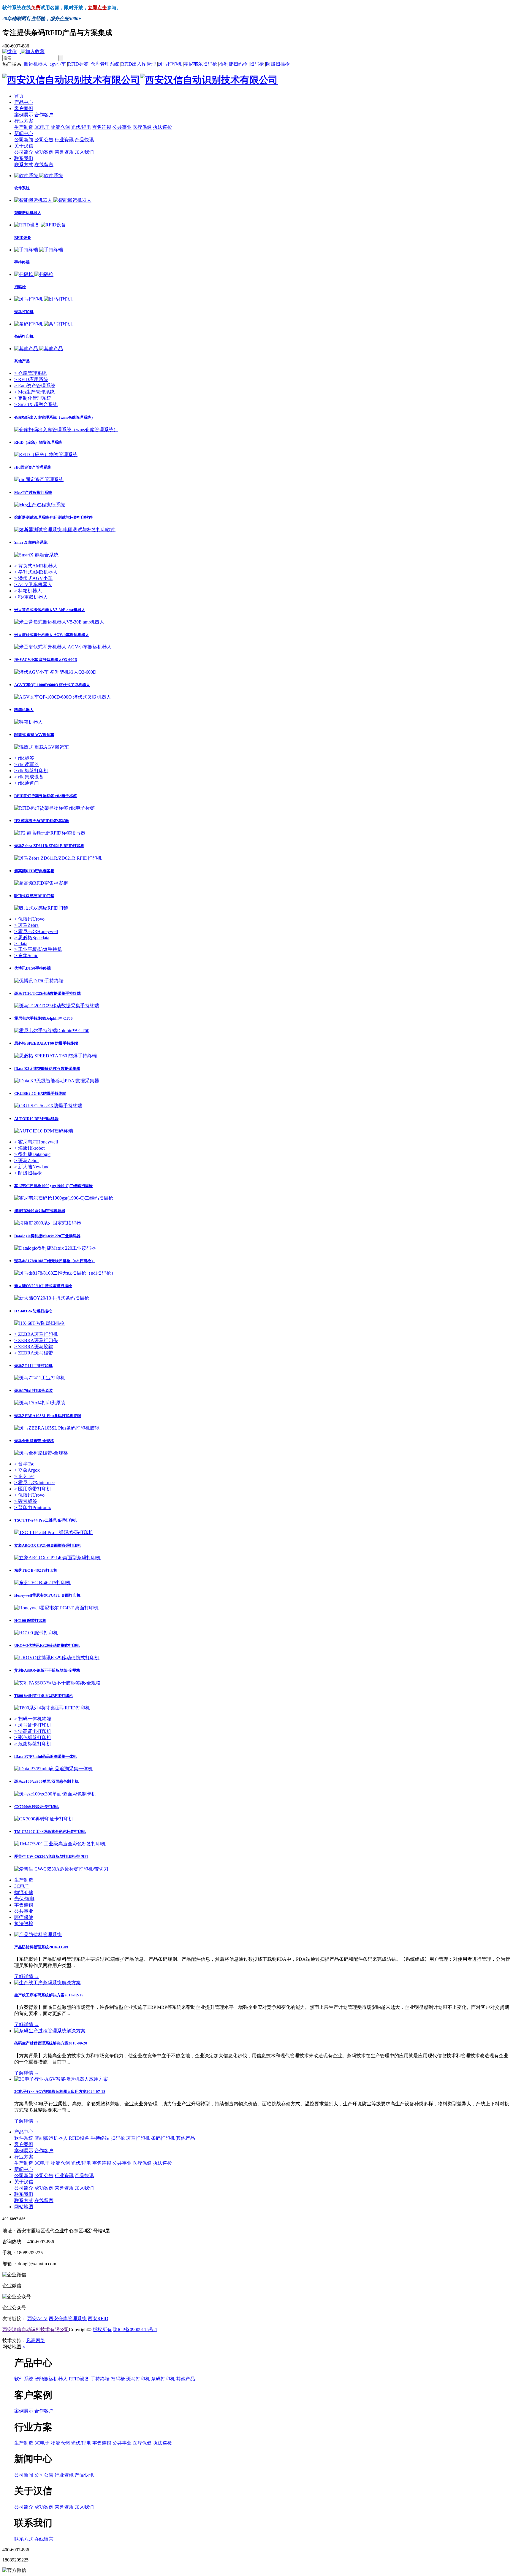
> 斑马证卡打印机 (33, 1725)
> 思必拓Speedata (32, 938)
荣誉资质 (64, 152)
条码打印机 (163, 2138)
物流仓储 (60, 127)
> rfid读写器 (27, 764)
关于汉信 (24, 146)
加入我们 (84, 152)
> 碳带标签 (26, 1501)
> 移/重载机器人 (31, 597)
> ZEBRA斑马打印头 (36, 1340)
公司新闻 (24, 140)
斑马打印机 (170, 64)
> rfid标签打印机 (31, 771)
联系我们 (24, 158)
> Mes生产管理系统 (34, 392)
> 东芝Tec (24, 1476)
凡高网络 (36, 2341)
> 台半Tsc (24, 1464)
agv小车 (58, 64)
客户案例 (24, 108)
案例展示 (24, 115)
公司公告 (44, 140)
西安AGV (37, 2319)
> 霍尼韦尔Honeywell (36, 931)
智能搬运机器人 (51, 2138)
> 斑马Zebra (26, 925)
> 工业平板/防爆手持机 (38, 949)
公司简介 (24, 152)
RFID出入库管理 (139, 64)
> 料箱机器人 (28, 591)
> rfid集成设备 (29, 777)
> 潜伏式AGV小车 (33, 578)
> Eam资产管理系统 (35, 386)
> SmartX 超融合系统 (36, 404)
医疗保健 (142, 127)
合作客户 (44, 115)
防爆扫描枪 (278, 64)
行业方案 (24, 121)
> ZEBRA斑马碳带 (34, 1353)
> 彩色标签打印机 (33, 1737)
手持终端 (100, 2138)
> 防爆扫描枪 (28, 1173)
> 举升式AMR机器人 (36, 572)
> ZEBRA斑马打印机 (36, 1334)
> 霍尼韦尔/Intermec (34, 1483)
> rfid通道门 (27, 783)
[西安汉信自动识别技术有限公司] (140, 80)
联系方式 (24, 165)
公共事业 (122, 127)
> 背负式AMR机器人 (36, 566)
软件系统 (24, 2138)
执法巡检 (162, 127)
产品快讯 (84, 140)
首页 (19, 96)
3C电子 (42, 127)
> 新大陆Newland (32, 1167)
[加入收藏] (34, 51)
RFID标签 (79, 64)
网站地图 (24, 2207)
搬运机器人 (36, 64)
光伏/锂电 (81, 127)
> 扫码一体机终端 (33, 1719)
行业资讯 (64, 140)
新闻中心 (24, 133)
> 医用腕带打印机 (33, 1489)
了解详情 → (27, 1976)
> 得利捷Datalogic (32, 1154)
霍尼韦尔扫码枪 (201, 64)
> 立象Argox (27, 1470)
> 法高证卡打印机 (33, 1731)
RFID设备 (79, 2138)
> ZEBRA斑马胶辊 (34, 1347)
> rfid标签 (24, 758)
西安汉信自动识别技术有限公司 (36, 2330)
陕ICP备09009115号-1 (135, 2330)
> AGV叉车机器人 (33, 584)
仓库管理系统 (105, 64)
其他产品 (186, 2138)
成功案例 (44, 152)
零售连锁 (102, 127)
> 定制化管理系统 (33, 398)
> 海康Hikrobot (29, 1148)
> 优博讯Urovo (29, 919)
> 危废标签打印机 (33, 1744)
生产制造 (24, 127)
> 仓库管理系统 (30, 373)
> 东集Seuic (26, 955)
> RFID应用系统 (31, 379)
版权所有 (102, 2330)
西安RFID (98, 2319)
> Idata (21, 944)
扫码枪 (257, 64)
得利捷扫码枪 (234, 64)
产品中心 (24, 102)
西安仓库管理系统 (68, 2319)
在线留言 (44, 165)
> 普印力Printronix (33, 1507)
